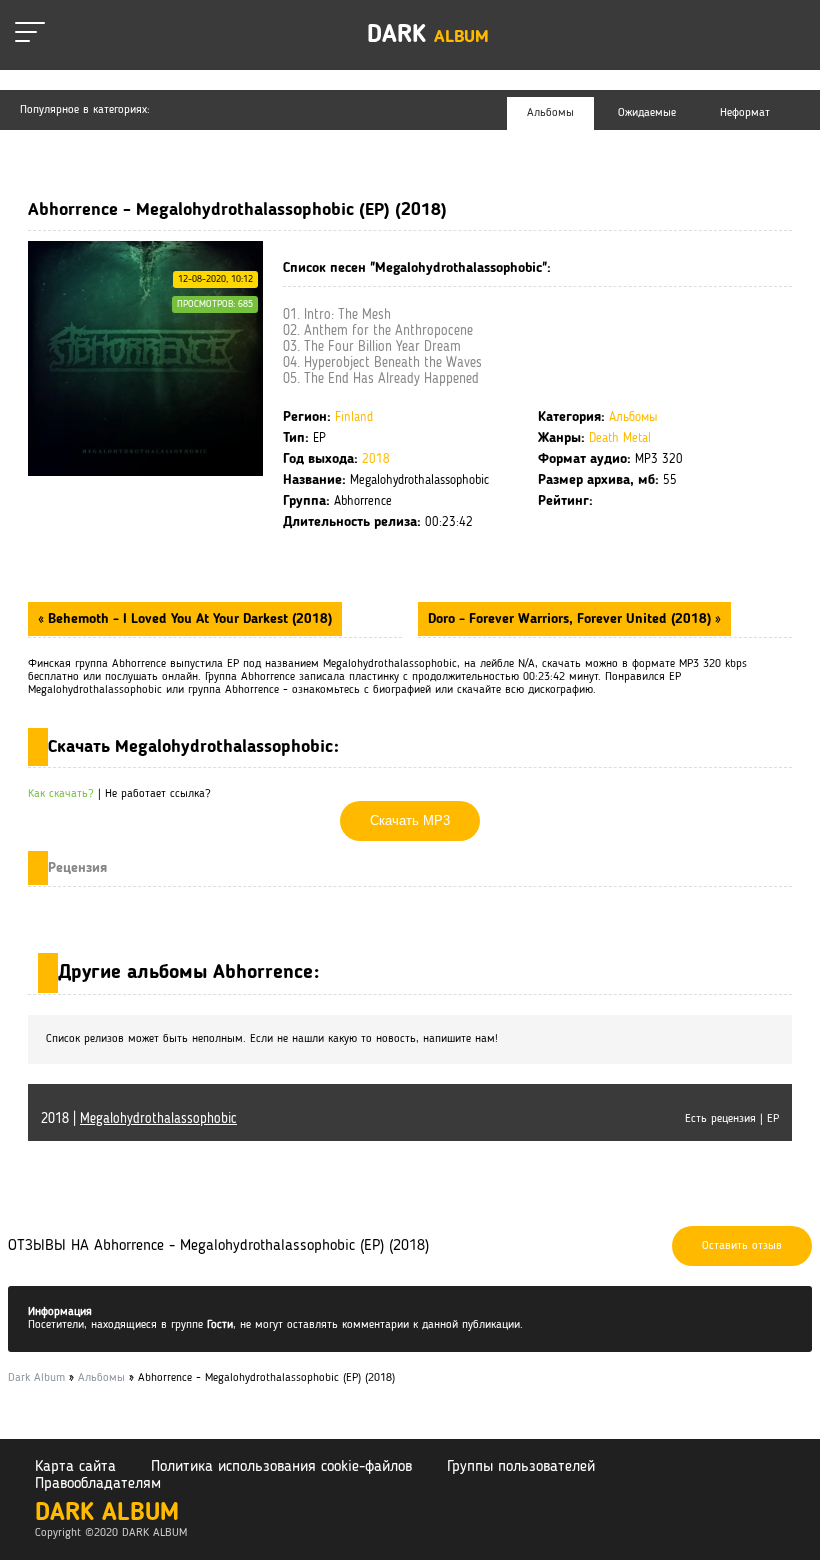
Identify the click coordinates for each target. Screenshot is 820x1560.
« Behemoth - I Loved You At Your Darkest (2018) (185, 619)
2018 (376, 459)
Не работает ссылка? (158, 794)
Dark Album (107, 1513)
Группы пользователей (521, 1467)
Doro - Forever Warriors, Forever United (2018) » (574, 619)
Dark (428, 35)
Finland (354, 417)
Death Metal (620, 438)
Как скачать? (61, 794)
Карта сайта (75, 1467)
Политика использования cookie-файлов (281, 1467)
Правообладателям (98, 1484)
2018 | (139, 1119)
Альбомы (633, 417)
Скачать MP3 (410, 820)
